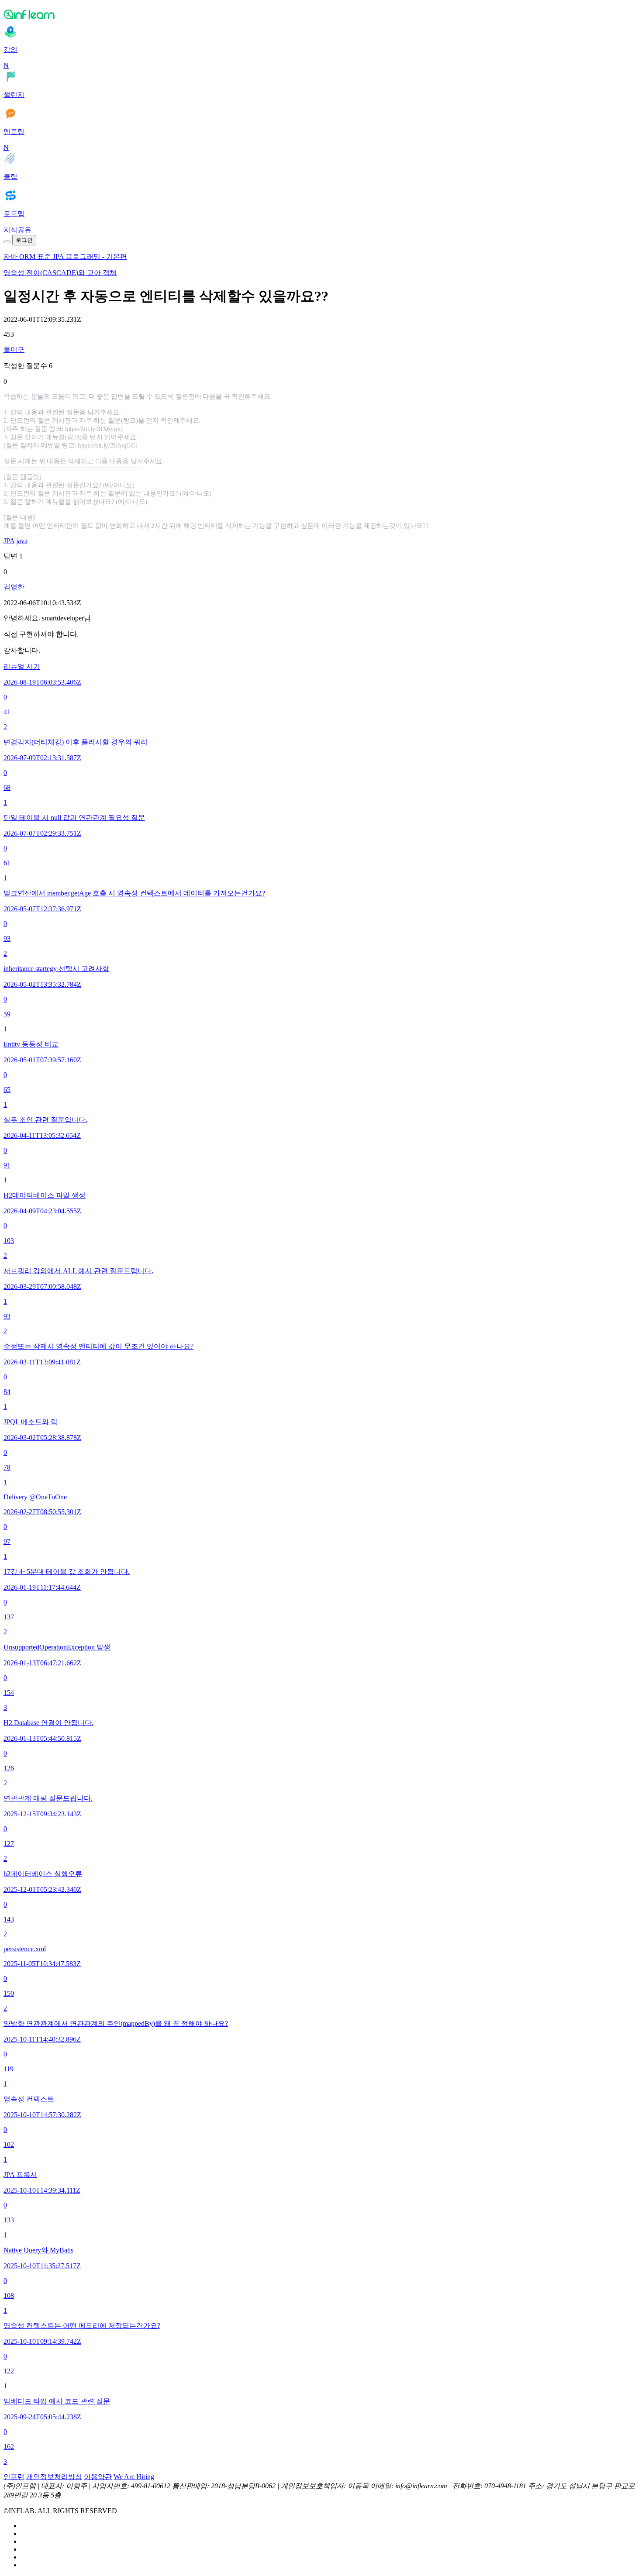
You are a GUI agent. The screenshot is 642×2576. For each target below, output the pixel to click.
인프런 (14, 2477)
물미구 (14, 350)
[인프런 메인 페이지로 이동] (321, 14)
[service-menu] (7, 242)
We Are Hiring (134, 2477)
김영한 (14, 587)
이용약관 (98, 2477)
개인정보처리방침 (54, 2477)
